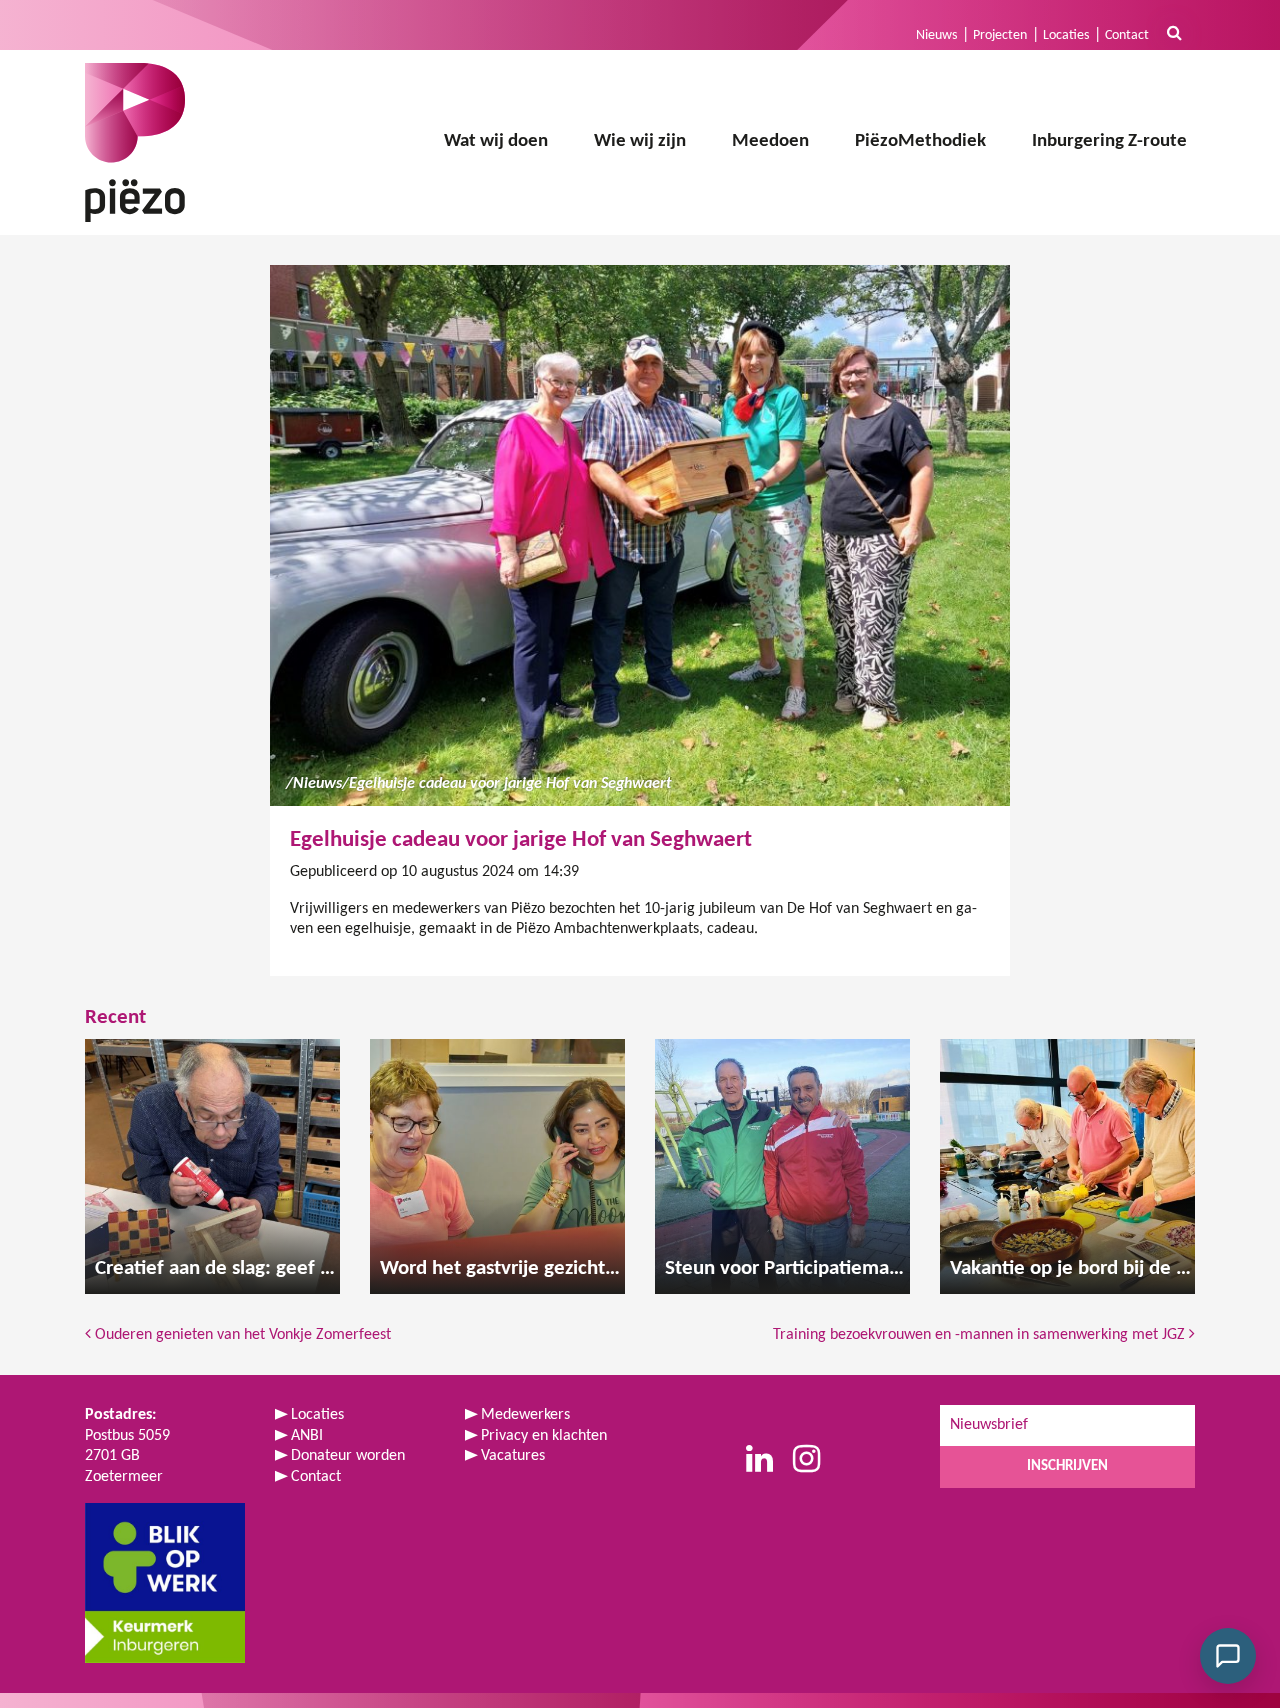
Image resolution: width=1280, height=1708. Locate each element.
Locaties (1066, 35)
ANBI (307, 1436)
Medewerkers (525, 1415)
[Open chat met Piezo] (1228, 1656)
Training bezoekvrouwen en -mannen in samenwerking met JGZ (981, 1335)
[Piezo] (135, 142)
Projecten (1000, 35)
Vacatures (513, 1456)
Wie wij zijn (640, 141)
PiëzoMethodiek (920, 141)
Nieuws (936, 35)
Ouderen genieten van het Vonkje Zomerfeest (241, 1335)
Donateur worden (348, 1456)
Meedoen (770, 141)
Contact (1127, 35)
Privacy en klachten (544, 1436)
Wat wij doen (496, 141)
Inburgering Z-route (1109, 141)
